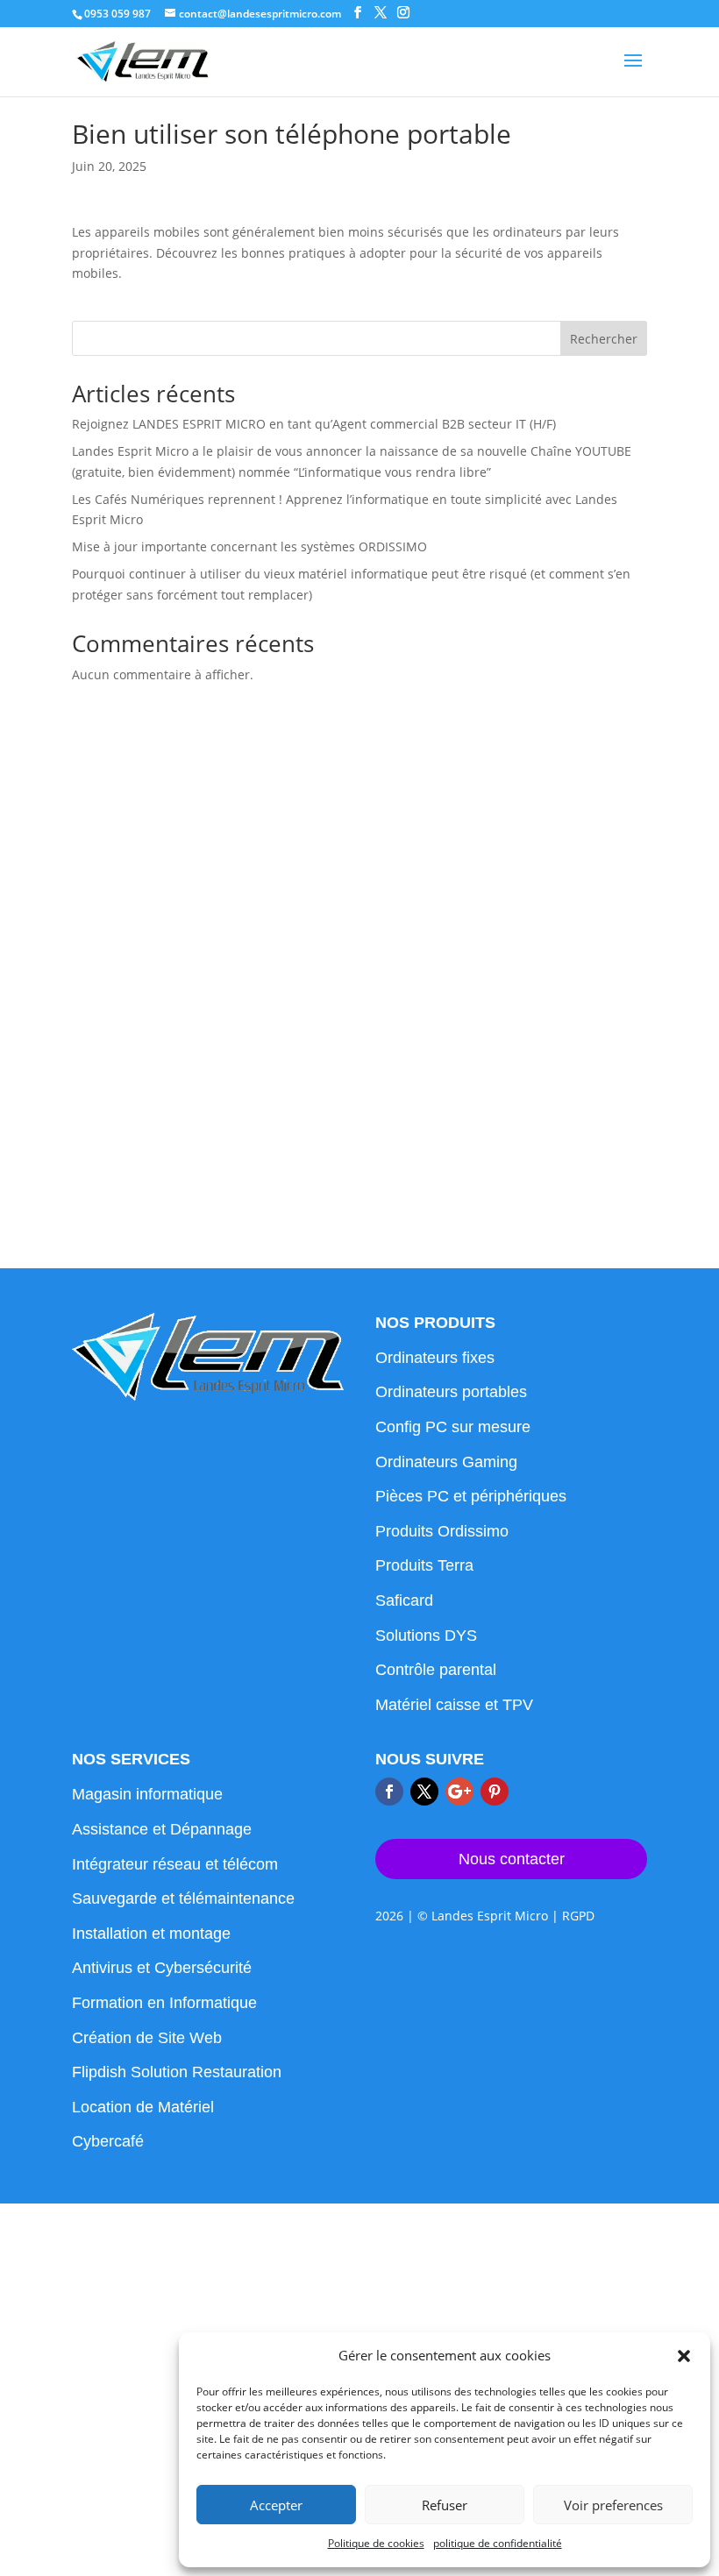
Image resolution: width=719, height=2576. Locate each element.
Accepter (276, 2505)
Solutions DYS (426, 1636)
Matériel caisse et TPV (454, 1705)
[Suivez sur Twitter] (424, 1792)
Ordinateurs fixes (435, 1358)
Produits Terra (424, 1565)
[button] (684, 2356)
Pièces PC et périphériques (471, 1496)
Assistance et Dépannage (162, 1829)
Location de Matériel (143, 2107)
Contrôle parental (436, 1670)
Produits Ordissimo (442, 1531)
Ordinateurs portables (451, 1392)
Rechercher (604, 339)
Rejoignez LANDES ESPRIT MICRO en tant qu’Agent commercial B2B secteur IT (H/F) (314, 424)
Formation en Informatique (164, 2003)
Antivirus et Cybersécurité (162, 1968)
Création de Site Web (147, 2038)
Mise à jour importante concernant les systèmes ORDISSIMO (249, 546)
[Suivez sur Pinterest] (495, 1792)
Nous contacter (512, 1859)
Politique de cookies (376, 2543)
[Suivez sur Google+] (459, 1792)
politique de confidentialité (498, 2543)
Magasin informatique (147, 1794)
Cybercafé (108, 2141)
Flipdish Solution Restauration (177, 2072)
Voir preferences (613, 2505)
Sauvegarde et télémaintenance (183, 1898)
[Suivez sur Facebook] (389, 1792)
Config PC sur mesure (453, 1427)
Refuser (445, 2505)
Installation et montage (151, 1934)
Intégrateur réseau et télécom (175, 1864)
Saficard (404, 1600)
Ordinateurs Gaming (446, 1462)
